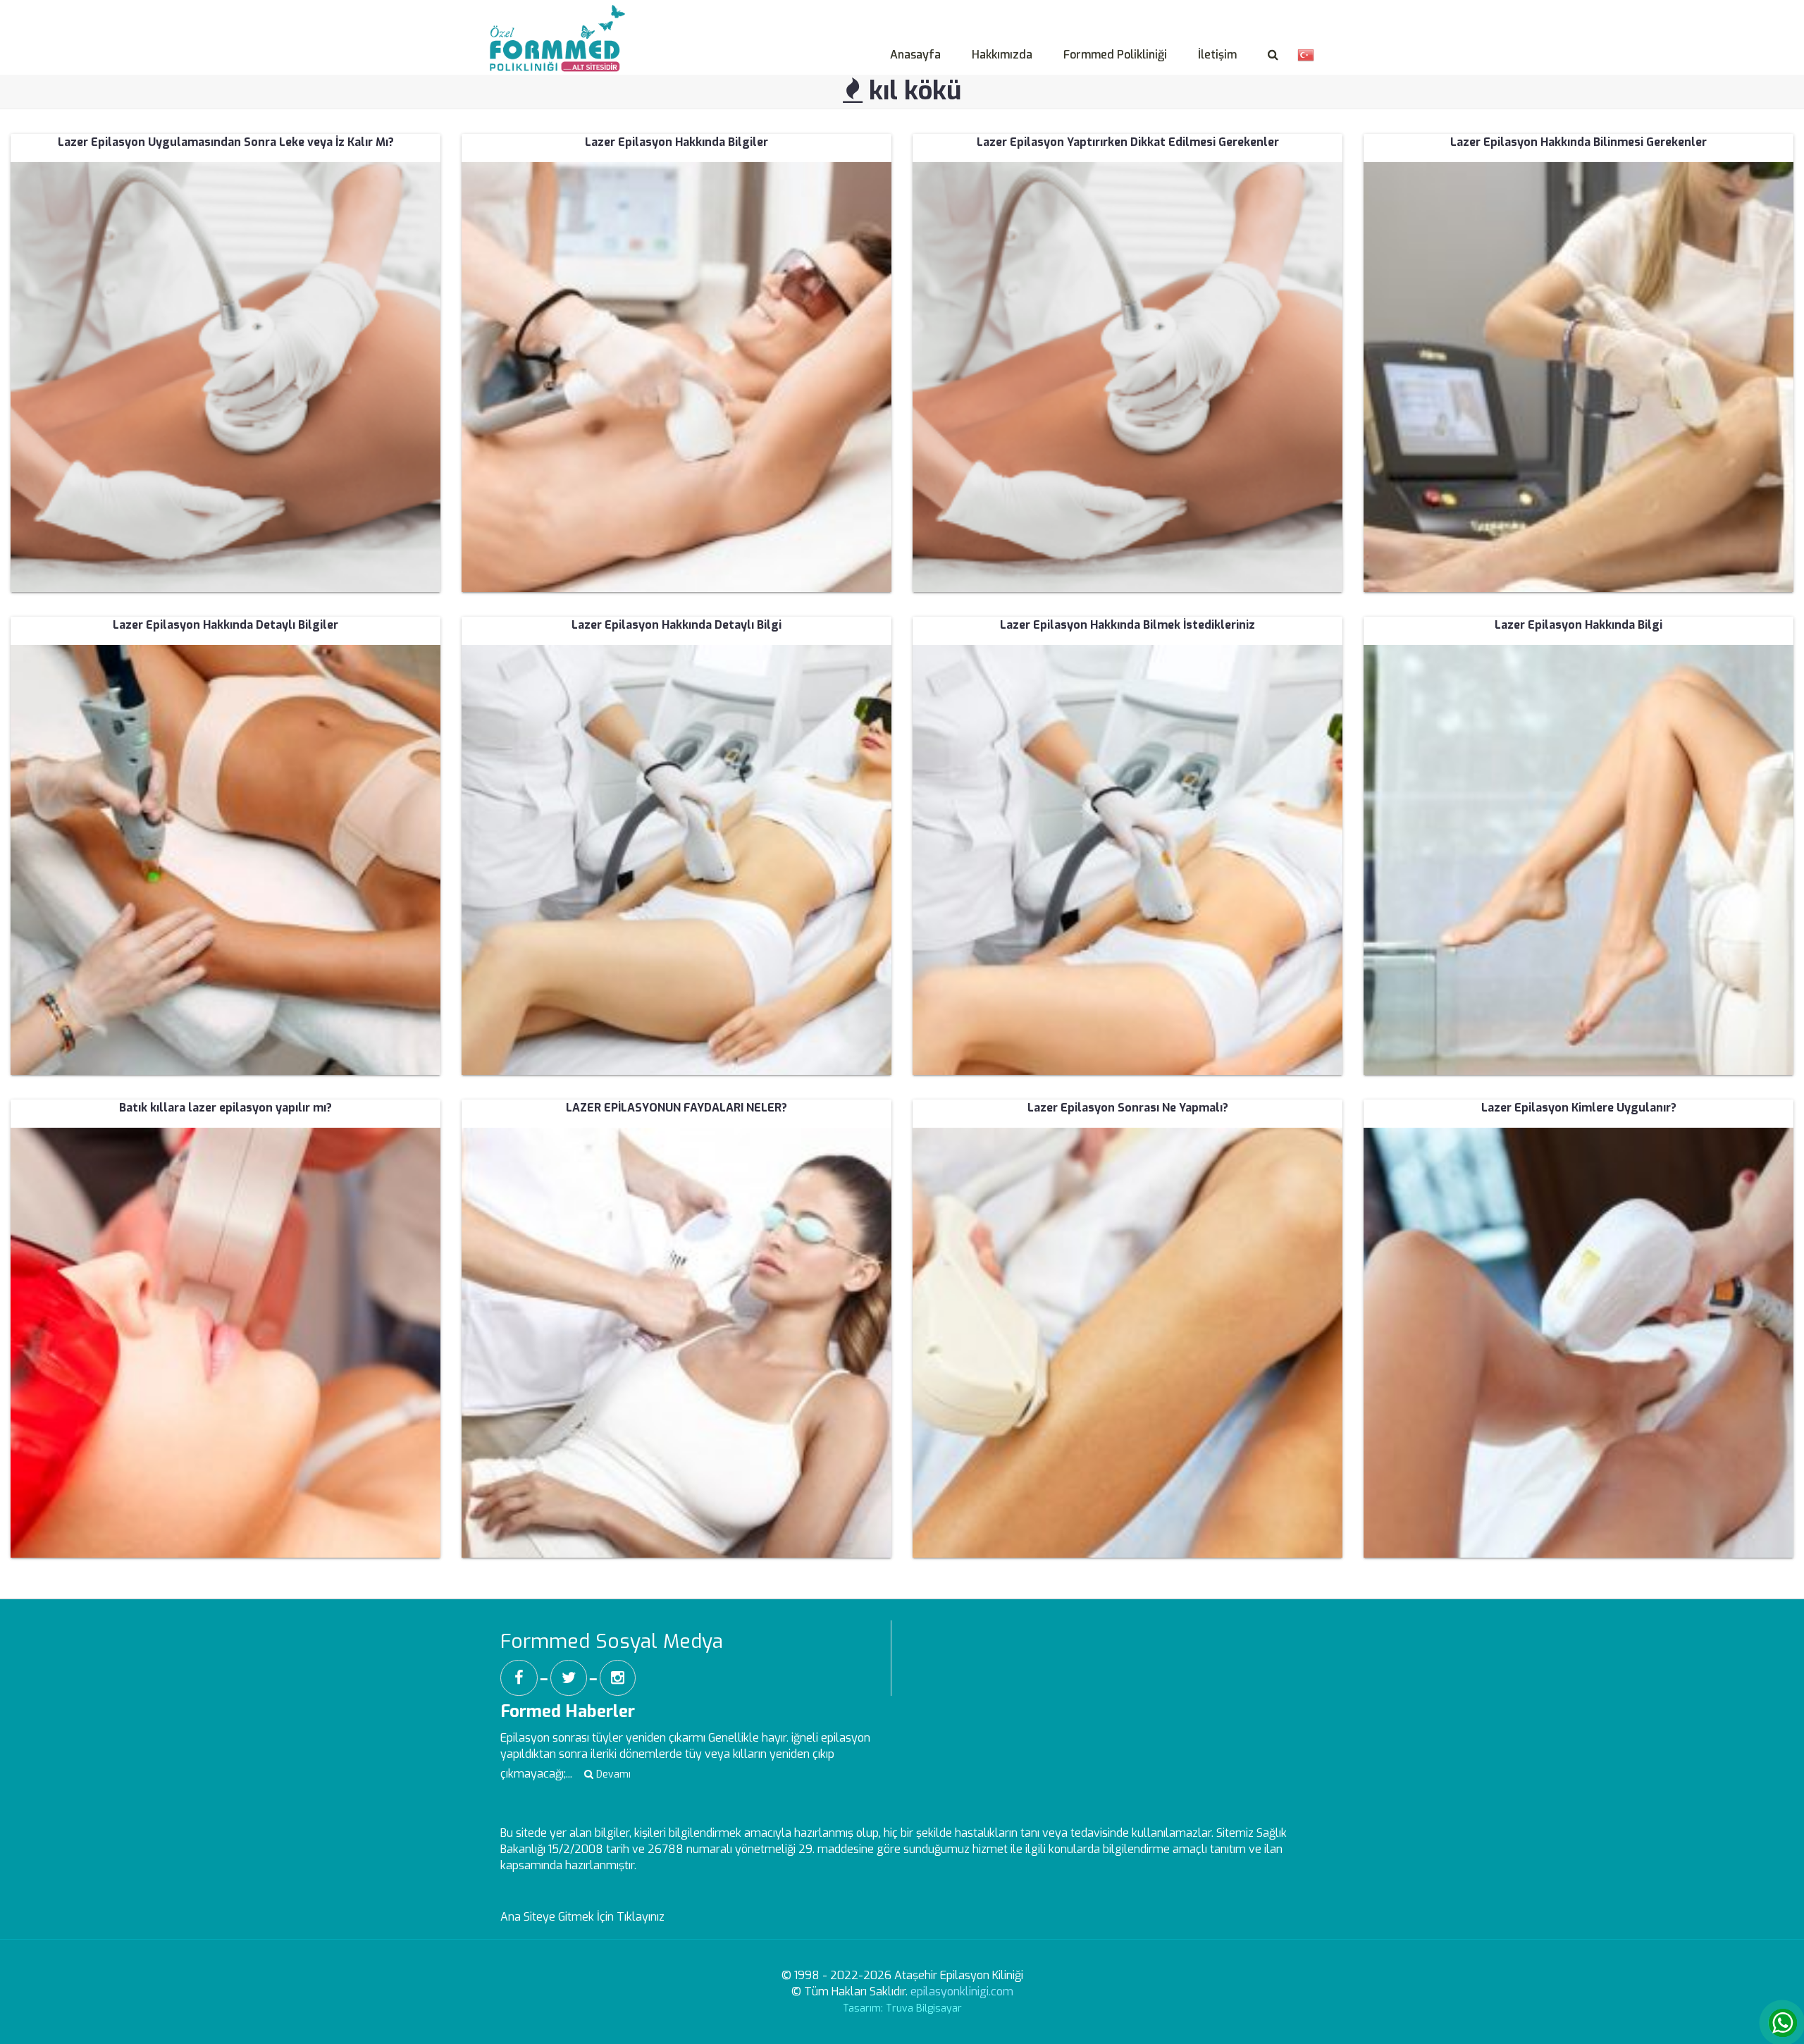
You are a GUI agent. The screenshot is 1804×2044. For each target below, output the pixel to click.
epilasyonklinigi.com (962, 1991)
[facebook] (519, 1678)
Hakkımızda (1002, 55)
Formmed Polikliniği (1115, 55)
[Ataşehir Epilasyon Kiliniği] (561, 22)
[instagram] (618, 1678)
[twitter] (569, 1678)
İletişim (1217, 55)
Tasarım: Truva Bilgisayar (902, 2008)
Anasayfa (915, 55)
